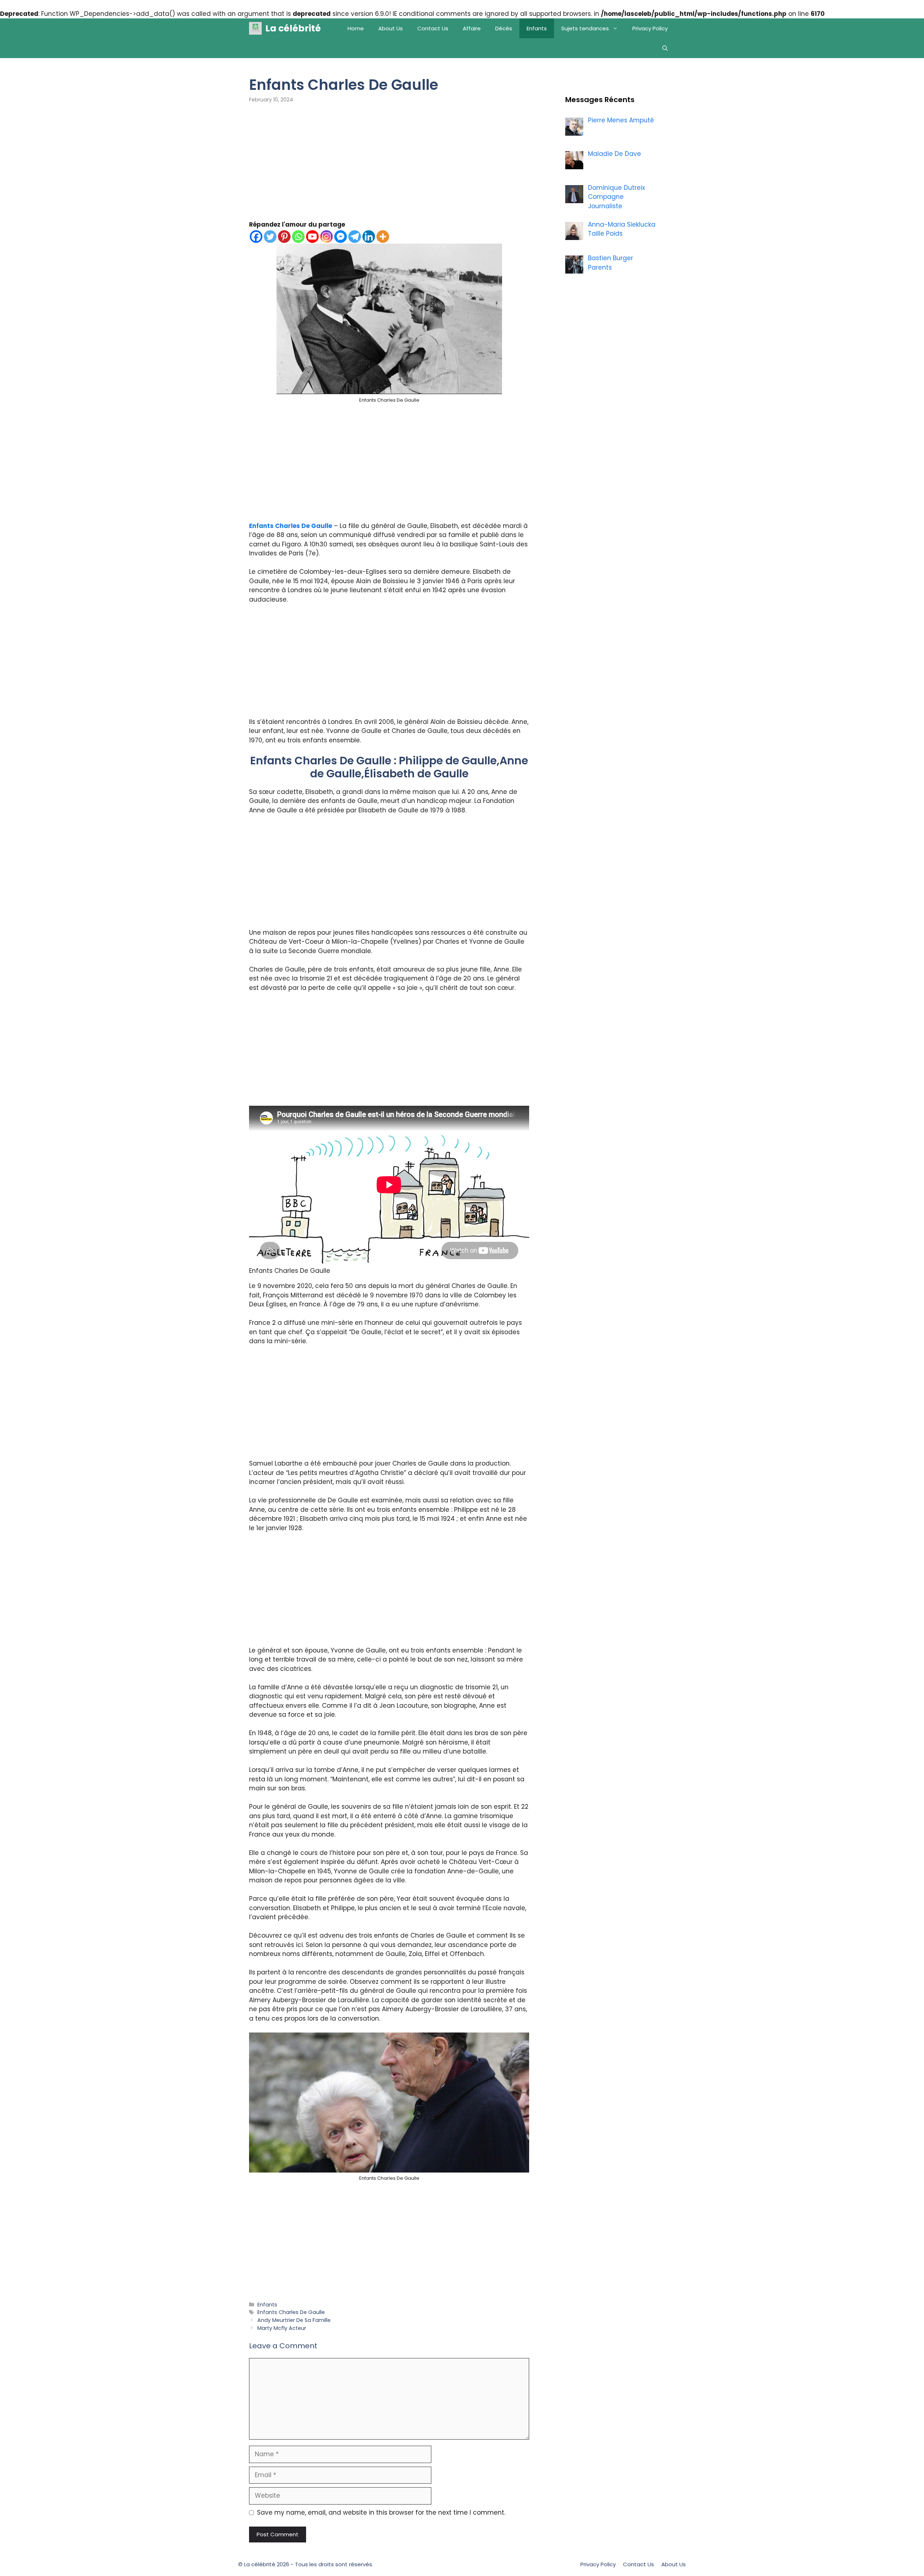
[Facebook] (256, 237)
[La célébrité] (255, 28)
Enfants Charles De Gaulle (291, 526)
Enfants (537, 28)
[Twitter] (270, 237)
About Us (391, 28)
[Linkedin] (369, 237)
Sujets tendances (585, 28)
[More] (383, 237)
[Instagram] (326, 237)
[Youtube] (312, 237)
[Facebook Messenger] (341, 237)
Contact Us (433, 28)
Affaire (472, 28)
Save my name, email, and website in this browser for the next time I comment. (381, 2512)
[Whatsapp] (298, 237)
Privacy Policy (650, 28)
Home (356, 28)
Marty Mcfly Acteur (282, 2328)
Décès (504, 28)
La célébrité (293, 28)
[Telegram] (355, 237)
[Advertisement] (389, 167)
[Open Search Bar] (665, 48)
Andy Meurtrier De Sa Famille (294, 2320)
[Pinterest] (284, 237)
